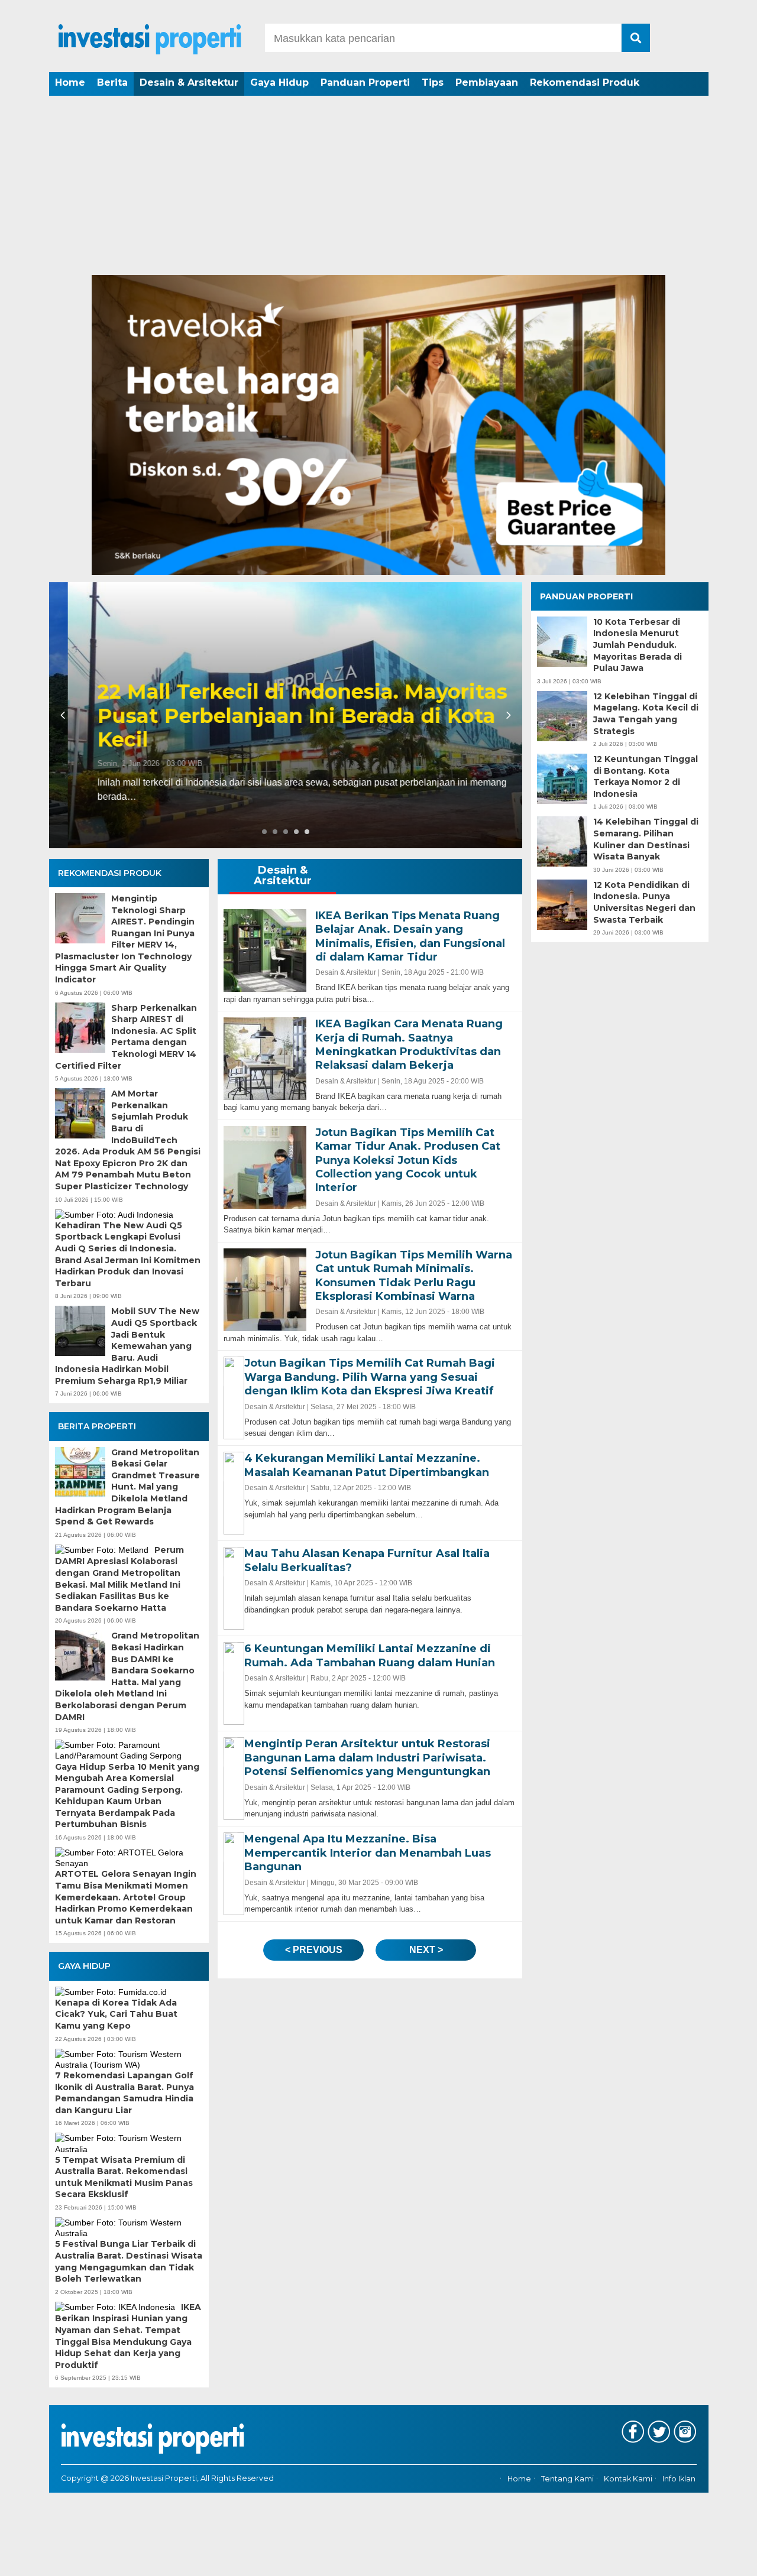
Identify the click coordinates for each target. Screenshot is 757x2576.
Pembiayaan (487, 82)
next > (426, 1950)
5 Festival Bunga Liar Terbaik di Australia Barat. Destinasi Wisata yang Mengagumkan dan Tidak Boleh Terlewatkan (129, 2261)
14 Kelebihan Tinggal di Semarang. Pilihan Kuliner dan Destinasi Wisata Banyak (646, 840)
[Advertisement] (378, 186)
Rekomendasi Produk (585, 82)
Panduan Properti (365, 82)
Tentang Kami (567, 2479)
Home (70, 82)
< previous (314, 1950)
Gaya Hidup (279, 82)
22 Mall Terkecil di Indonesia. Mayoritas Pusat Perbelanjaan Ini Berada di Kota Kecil (284, 716)
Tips (433, 82)
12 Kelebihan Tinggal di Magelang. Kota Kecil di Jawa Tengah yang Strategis (646, 714)
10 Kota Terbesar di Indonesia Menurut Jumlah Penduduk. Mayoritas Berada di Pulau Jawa (638, 645)
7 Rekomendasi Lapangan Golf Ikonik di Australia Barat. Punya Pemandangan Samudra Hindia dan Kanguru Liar (124, 2093)
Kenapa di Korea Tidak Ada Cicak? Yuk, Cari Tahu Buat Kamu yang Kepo (116, 2014)
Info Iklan (679, 2479)
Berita (112, 82)
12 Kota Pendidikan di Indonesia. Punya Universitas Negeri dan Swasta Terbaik (644, 902)
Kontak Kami (628, 2479)
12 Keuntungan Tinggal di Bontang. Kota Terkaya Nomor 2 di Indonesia (646, 776)
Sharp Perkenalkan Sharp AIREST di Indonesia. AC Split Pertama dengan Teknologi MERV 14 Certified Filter (126, 1037)
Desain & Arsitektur (189, 82)
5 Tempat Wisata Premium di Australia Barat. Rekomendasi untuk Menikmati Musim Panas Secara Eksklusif (124, 2177)
